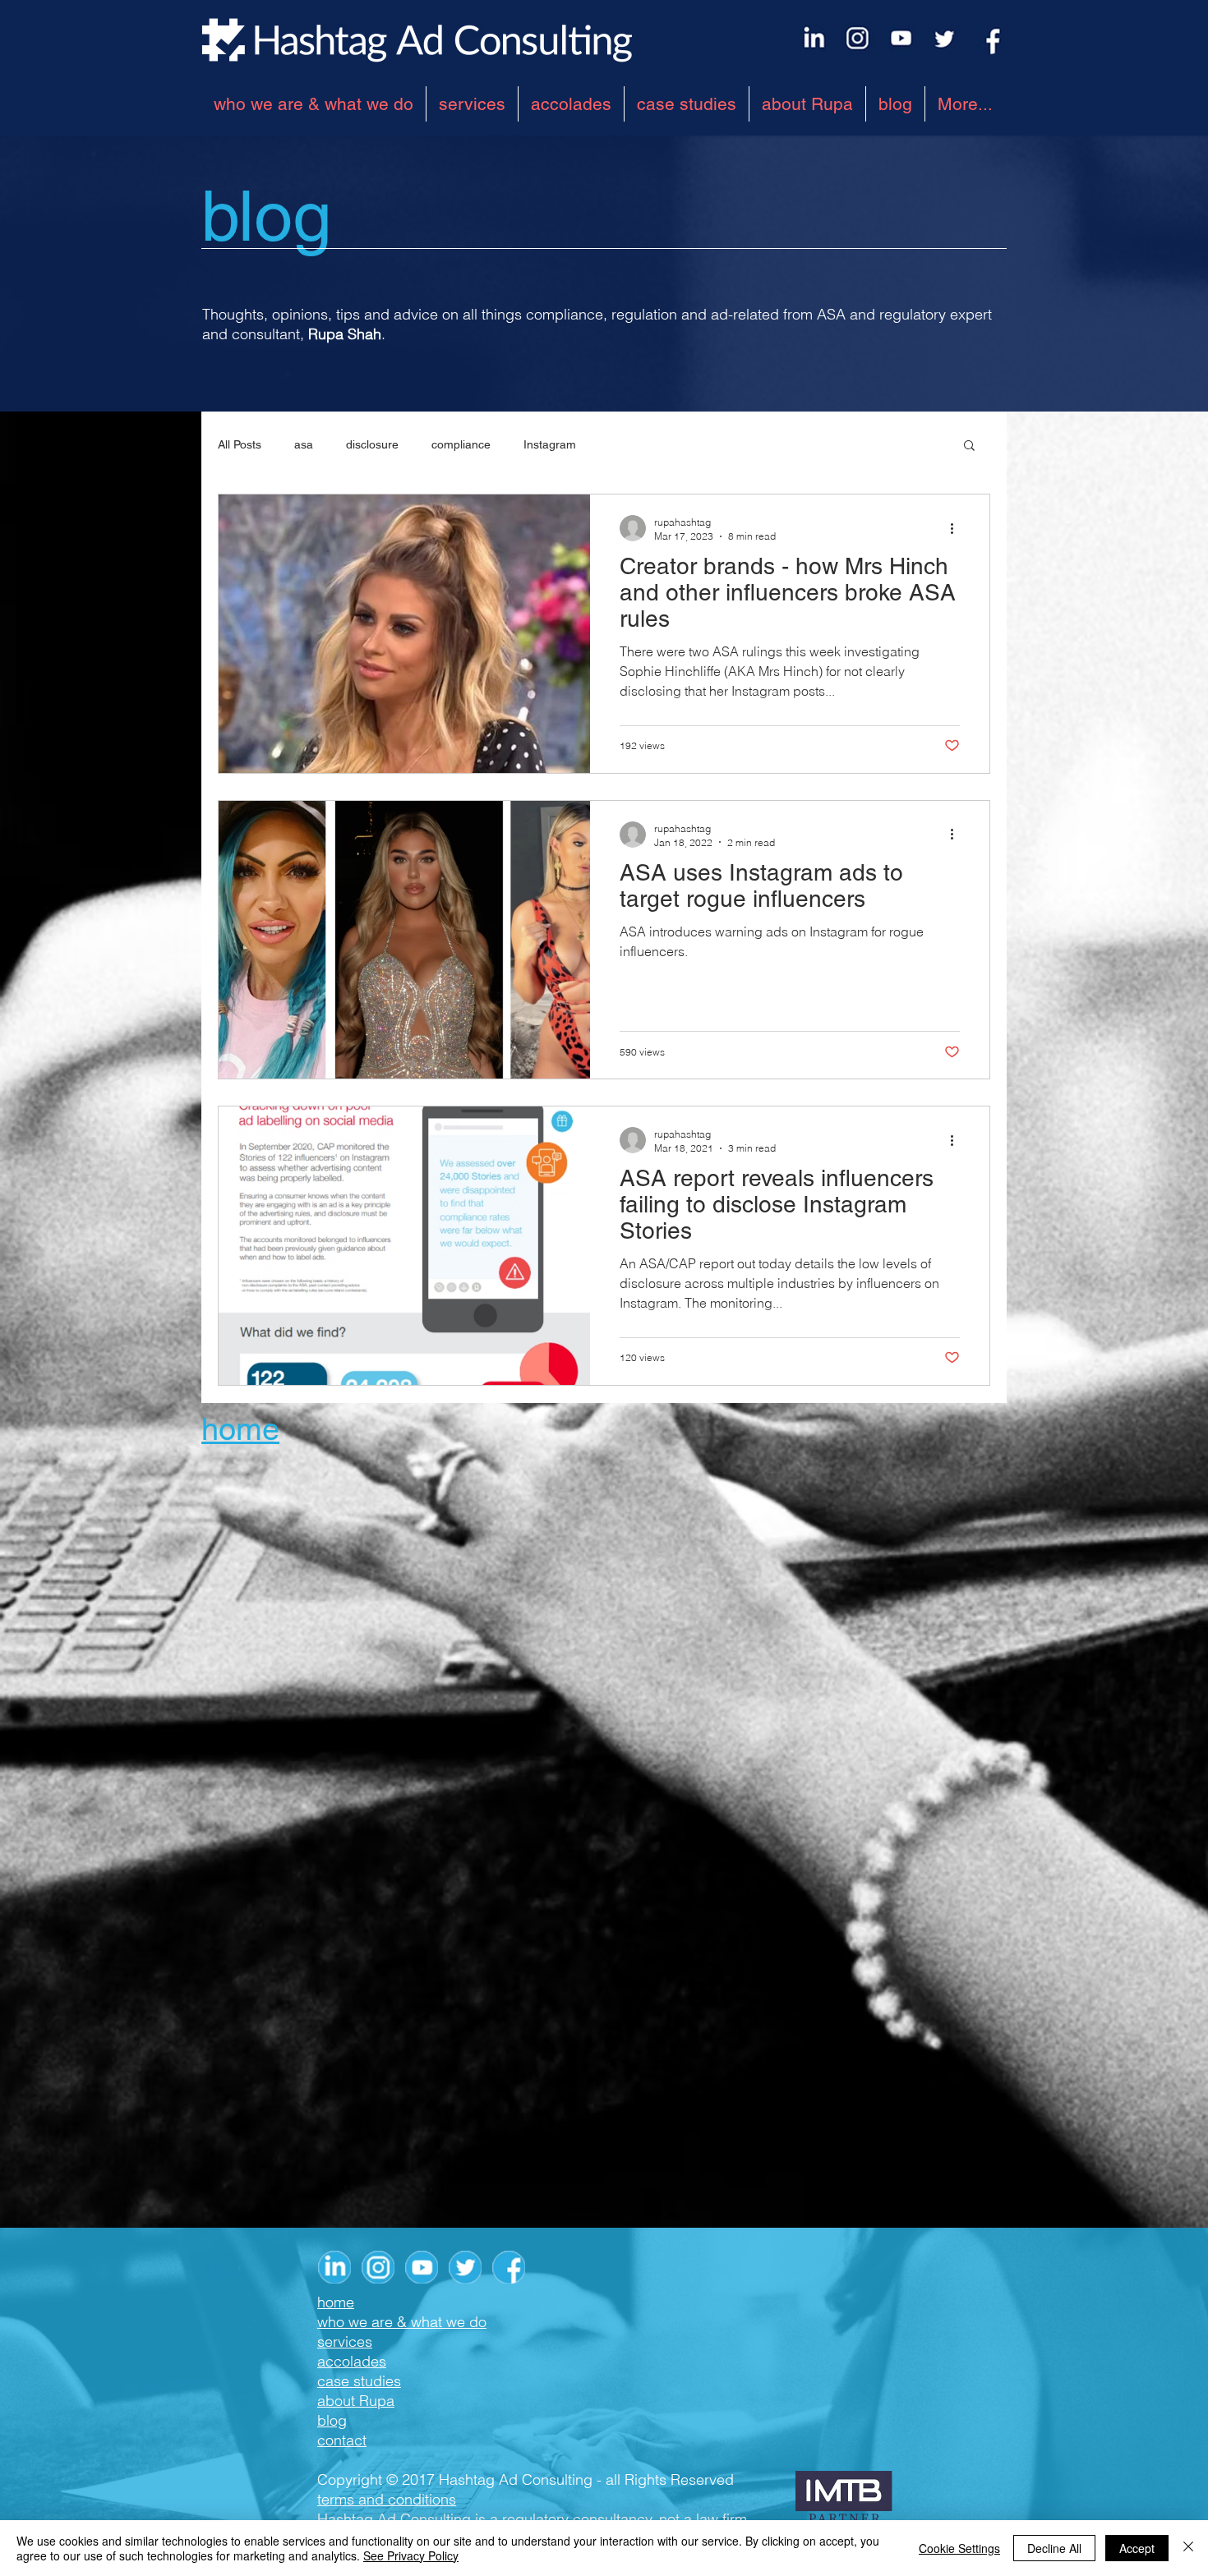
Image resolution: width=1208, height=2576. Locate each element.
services (345, 2341)
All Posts (240, 444)
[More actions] (957, 528)
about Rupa (356, 2401)
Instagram (550, 444)
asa (304, 444)
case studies (359, 2381)
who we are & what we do (402, 2322)
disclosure (372, 444)
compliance (461, 444)
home (336, 2302)
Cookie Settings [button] (959, 2548)
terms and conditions (387, 2499)
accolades (352, 2361)
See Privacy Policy (411, 2555)
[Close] (1188, 2548)
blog (332, 2420)
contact (342, 2440)
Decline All (1054, 2548)
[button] (969, 446)
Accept (1137, 2548)
